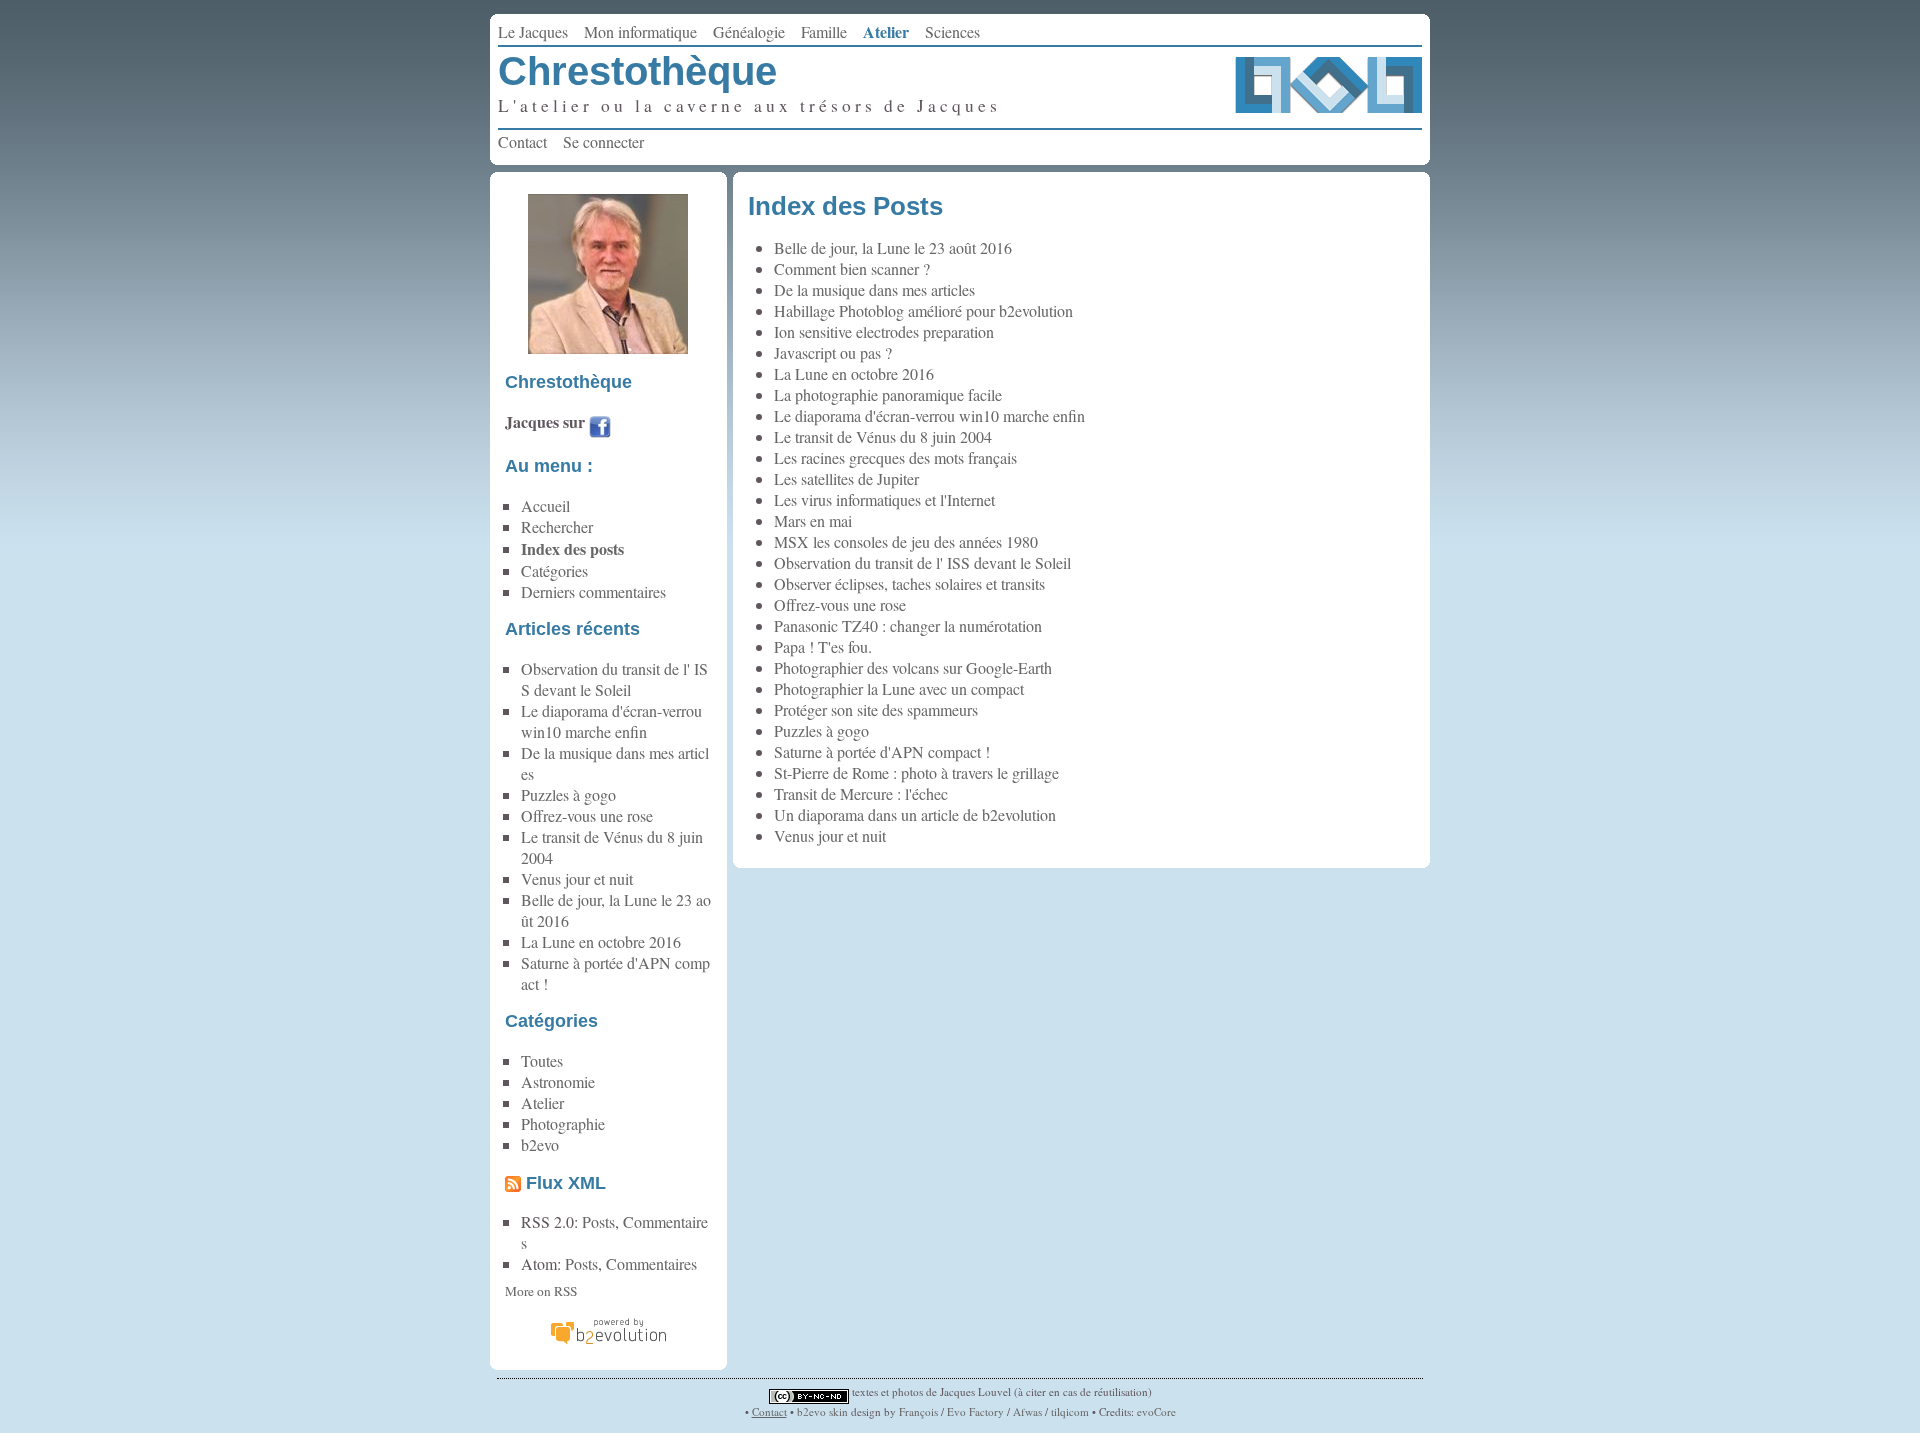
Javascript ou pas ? (833, 352)
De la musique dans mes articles (874, 289)
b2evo (540, 1144)
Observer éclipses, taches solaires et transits (909, 583)
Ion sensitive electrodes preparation (884, 331)
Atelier (886, 31)
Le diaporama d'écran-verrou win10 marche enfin (929, 415)
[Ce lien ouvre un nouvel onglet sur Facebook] (600, 429)
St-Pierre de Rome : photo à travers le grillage (916, 772)
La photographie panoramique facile (888, 394)
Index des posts (572, 548)
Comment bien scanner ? (852, 268)
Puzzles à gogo (821, 730)
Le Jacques (533, 31)
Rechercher (557, 526)
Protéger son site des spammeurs (876, 709)
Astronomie (558, 1081)
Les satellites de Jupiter (846, 478)
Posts (598, 1221)
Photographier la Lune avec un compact (899, 688)
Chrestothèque (637, 71)
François (918, 1411)
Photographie (563, 1123)
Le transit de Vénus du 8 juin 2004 (883, 436)
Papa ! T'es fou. (823, 646)
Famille (824, 31)
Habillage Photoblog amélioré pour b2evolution (923, 310)
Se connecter (603, 141)
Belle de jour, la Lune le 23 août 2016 (893, 247)
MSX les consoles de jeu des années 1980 (906, 541)
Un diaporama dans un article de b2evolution (915, 814)
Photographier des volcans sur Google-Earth (913, 667)
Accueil (545, 505)
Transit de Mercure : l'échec (861, 793)
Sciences (952, 31)
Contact (522, 141)
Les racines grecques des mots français (895, 457)
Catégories (554, 570)
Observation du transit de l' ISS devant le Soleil (922, 562)
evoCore (1156, 1411)
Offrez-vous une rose (840, 604)
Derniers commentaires (593, 591)
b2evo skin (822, 1411)
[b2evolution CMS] (608, 1341)
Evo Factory (975, 1411)
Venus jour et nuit (830, 835)
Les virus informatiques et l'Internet (884, 499)
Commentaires (651, 1263)
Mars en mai (813, 520)
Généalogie (749, 31)
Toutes (542, 1060)
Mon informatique (640, 31)
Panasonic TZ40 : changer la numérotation (908, 625)
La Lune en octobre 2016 (854, 373)
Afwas (1027, 1411)
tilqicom (1070, 1411)
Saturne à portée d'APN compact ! (882, 751)
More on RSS (541, 1291)
